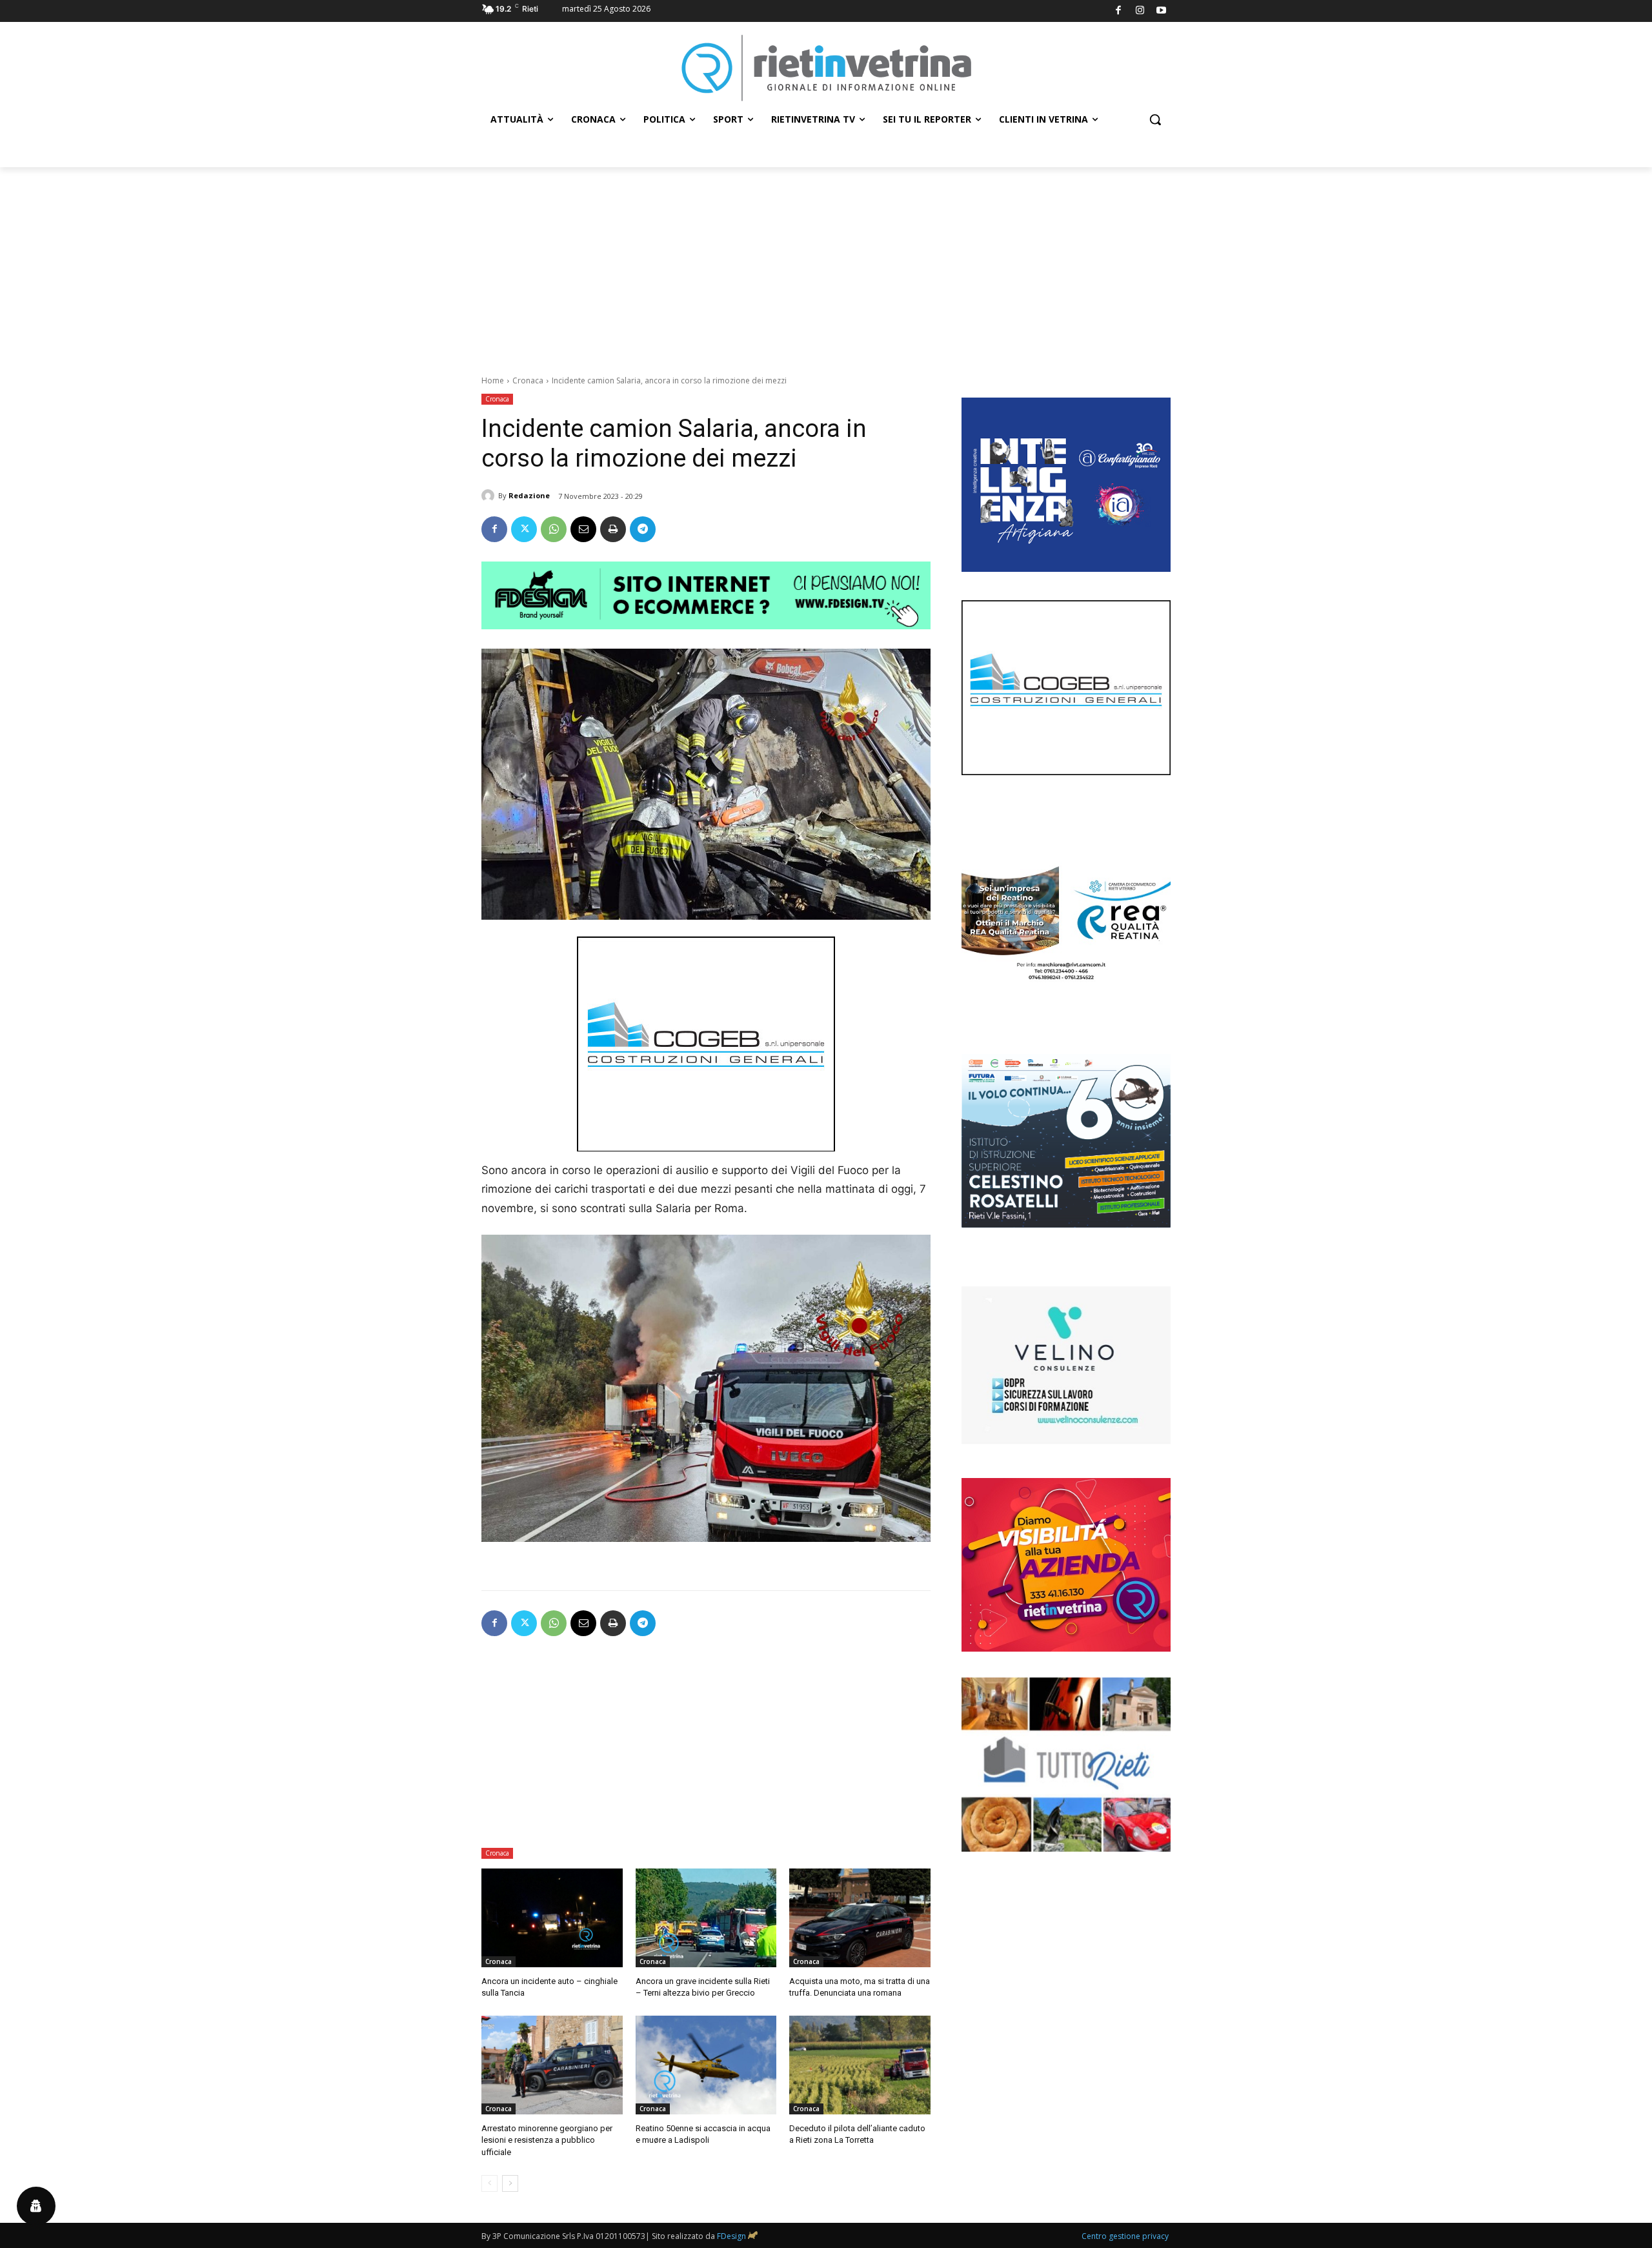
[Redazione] (490, 496)
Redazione (529, 495)
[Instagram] (1140, 11)
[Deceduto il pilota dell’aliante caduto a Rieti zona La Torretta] (860, 2065)
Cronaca (528, 380)
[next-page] (510, 2183)
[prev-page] (489, 2183)
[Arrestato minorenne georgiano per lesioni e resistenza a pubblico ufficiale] (552, 2065)
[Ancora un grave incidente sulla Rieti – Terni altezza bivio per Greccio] (706, 1918)
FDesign (731, 2236)
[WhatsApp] (554, 529)
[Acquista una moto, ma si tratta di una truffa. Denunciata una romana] (860, 1918)
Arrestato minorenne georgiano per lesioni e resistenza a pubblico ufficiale (547, 2140)
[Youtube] (1162, 11)
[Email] (583, 529)
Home (493, 380)
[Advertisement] (826, 264)
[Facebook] (1119, 11)
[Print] (613, 529)
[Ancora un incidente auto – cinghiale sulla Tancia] (552, 1918)
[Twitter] (524, 529)
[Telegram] (643, 529)
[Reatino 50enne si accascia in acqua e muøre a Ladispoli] (706, 2065)
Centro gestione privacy (1125, 2236)
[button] (1155, 119)
